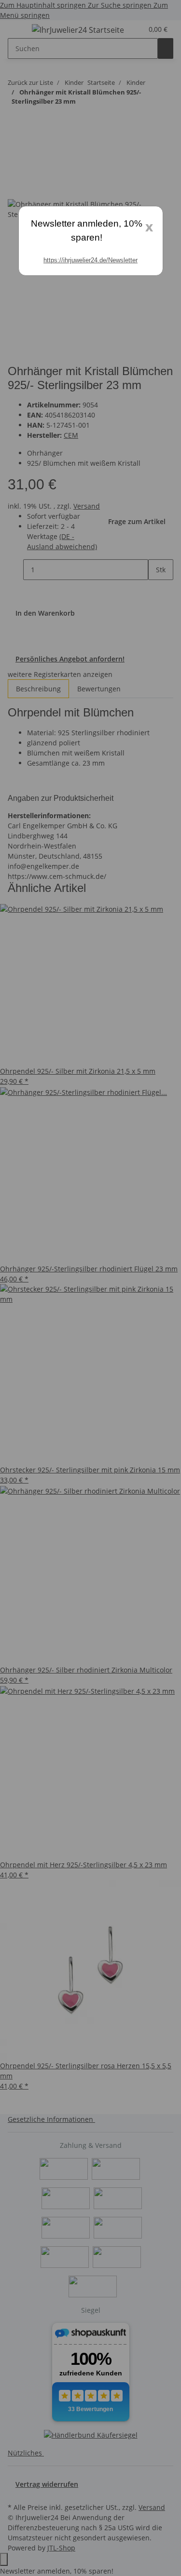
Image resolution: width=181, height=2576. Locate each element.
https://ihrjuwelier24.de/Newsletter (90, 260)
